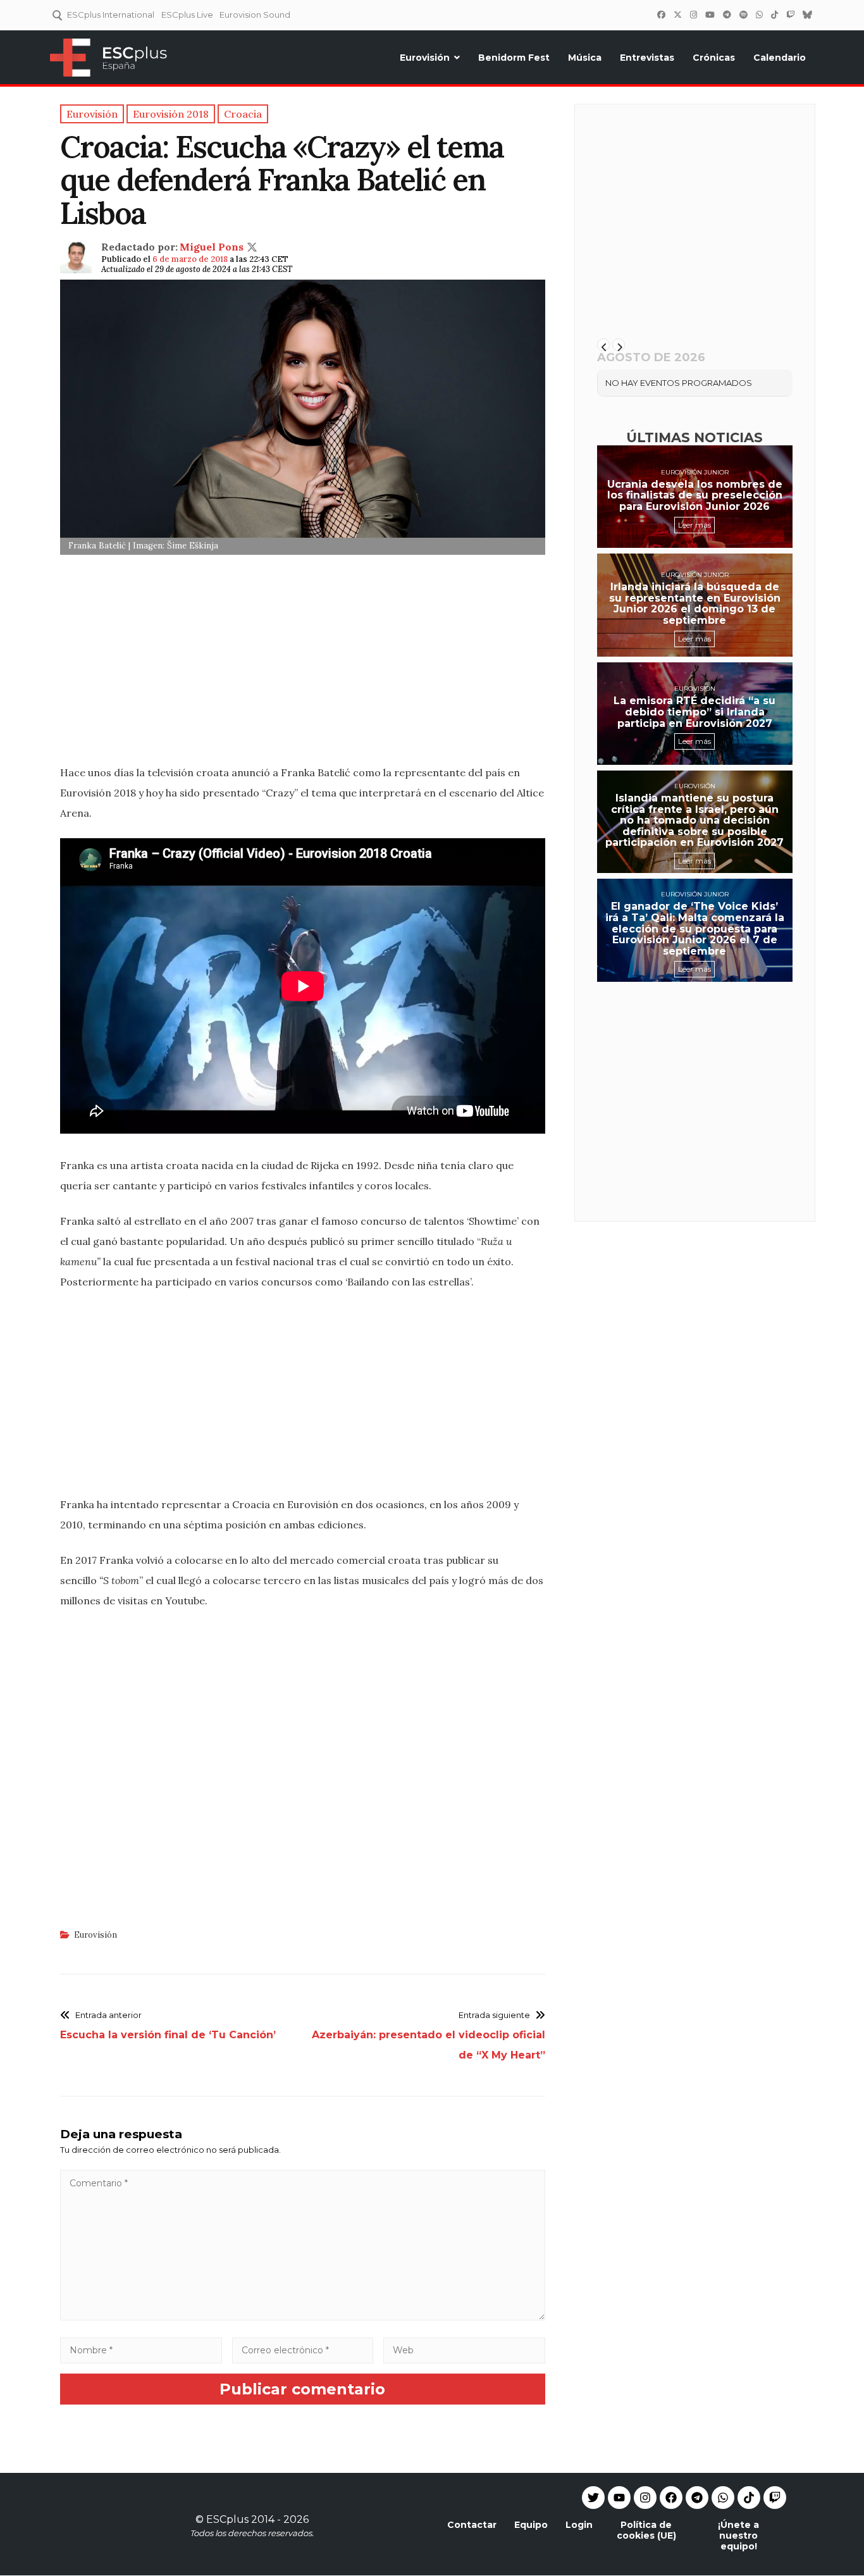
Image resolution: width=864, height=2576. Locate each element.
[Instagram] (693, 15)
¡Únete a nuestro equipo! (738, 2536)
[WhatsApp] (759, 15)
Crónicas (714, 58)
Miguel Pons (212, 247)
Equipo (531, 2525)
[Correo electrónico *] (303, 2350)
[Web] (464, 2350)
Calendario (780, 58)
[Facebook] (661, 15)
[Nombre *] (141, 2350)
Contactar (472, 2525)
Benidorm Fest (514, 58)
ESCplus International (111, 15)
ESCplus (227, 2519)
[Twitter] (677, 15)
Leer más (694, 525)
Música (585, 58)
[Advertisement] (303, 664)
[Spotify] (743, 15)
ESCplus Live (187, 15)
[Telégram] (727, 15)
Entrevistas (647, 58)
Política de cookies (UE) (646, 2530)
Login (579, 2525)
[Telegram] (697, 2498)
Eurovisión (425, 58)
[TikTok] (774, 15)
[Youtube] (619, 2498)
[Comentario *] (303, 2317)
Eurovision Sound (255, 15)
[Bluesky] (807, 15)
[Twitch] (790, 15)
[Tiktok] (749, 2498)
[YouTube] (710, 15)
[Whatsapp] (723, 2498)
